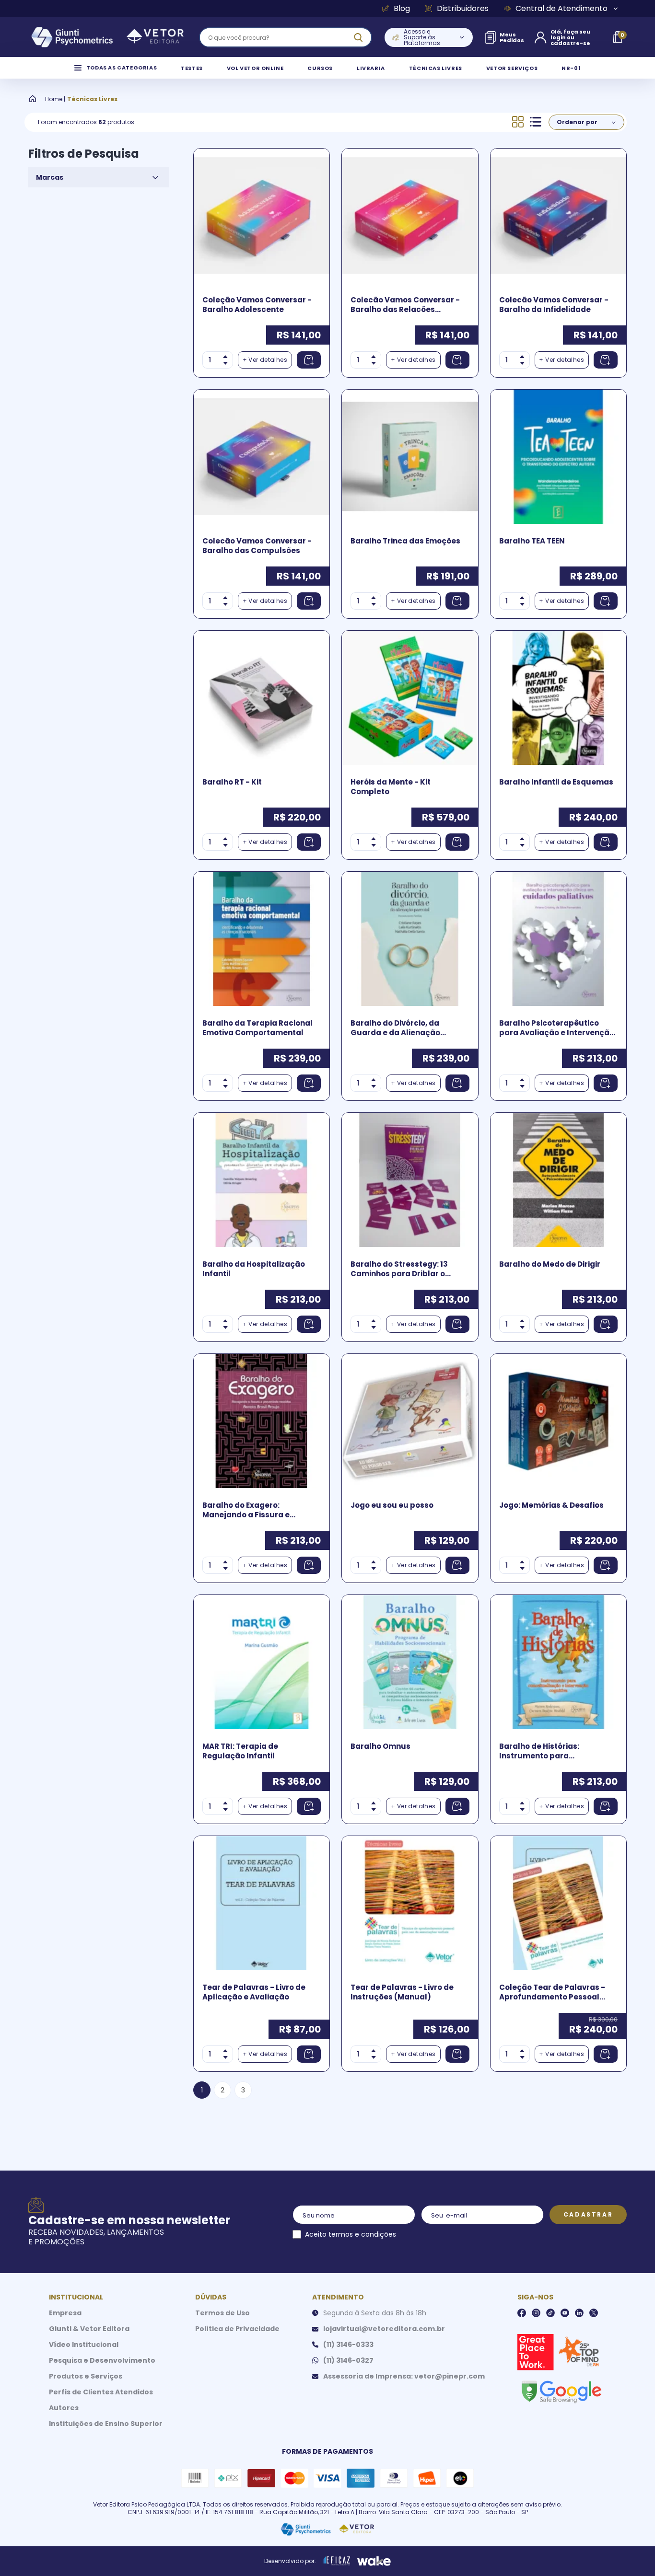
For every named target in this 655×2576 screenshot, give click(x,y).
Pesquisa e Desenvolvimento (102, 2360)
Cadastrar (588, 2214)
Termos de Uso (222, 2313)
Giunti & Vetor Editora (89, 2329)
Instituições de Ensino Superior (106, 2424)
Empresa (65, 2313)
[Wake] (374, 2561)
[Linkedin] (579, 2313)
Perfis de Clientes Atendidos (101, 2392)
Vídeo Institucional (84, 2345)
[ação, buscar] (358, 37)
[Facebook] (522, 2313)
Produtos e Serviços (86, 2376)
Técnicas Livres (92, 99)
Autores (64, 2408)
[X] (594, 2313)
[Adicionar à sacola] (309, 360)
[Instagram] (536, 2313)
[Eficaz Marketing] (337, 2561)
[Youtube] (565, 2313)
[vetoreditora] (107, 37)
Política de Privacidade (237, 2329)
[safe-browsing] (561, 2391)
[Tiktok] (550, 2313)
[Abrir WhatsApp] (631, 2552)
